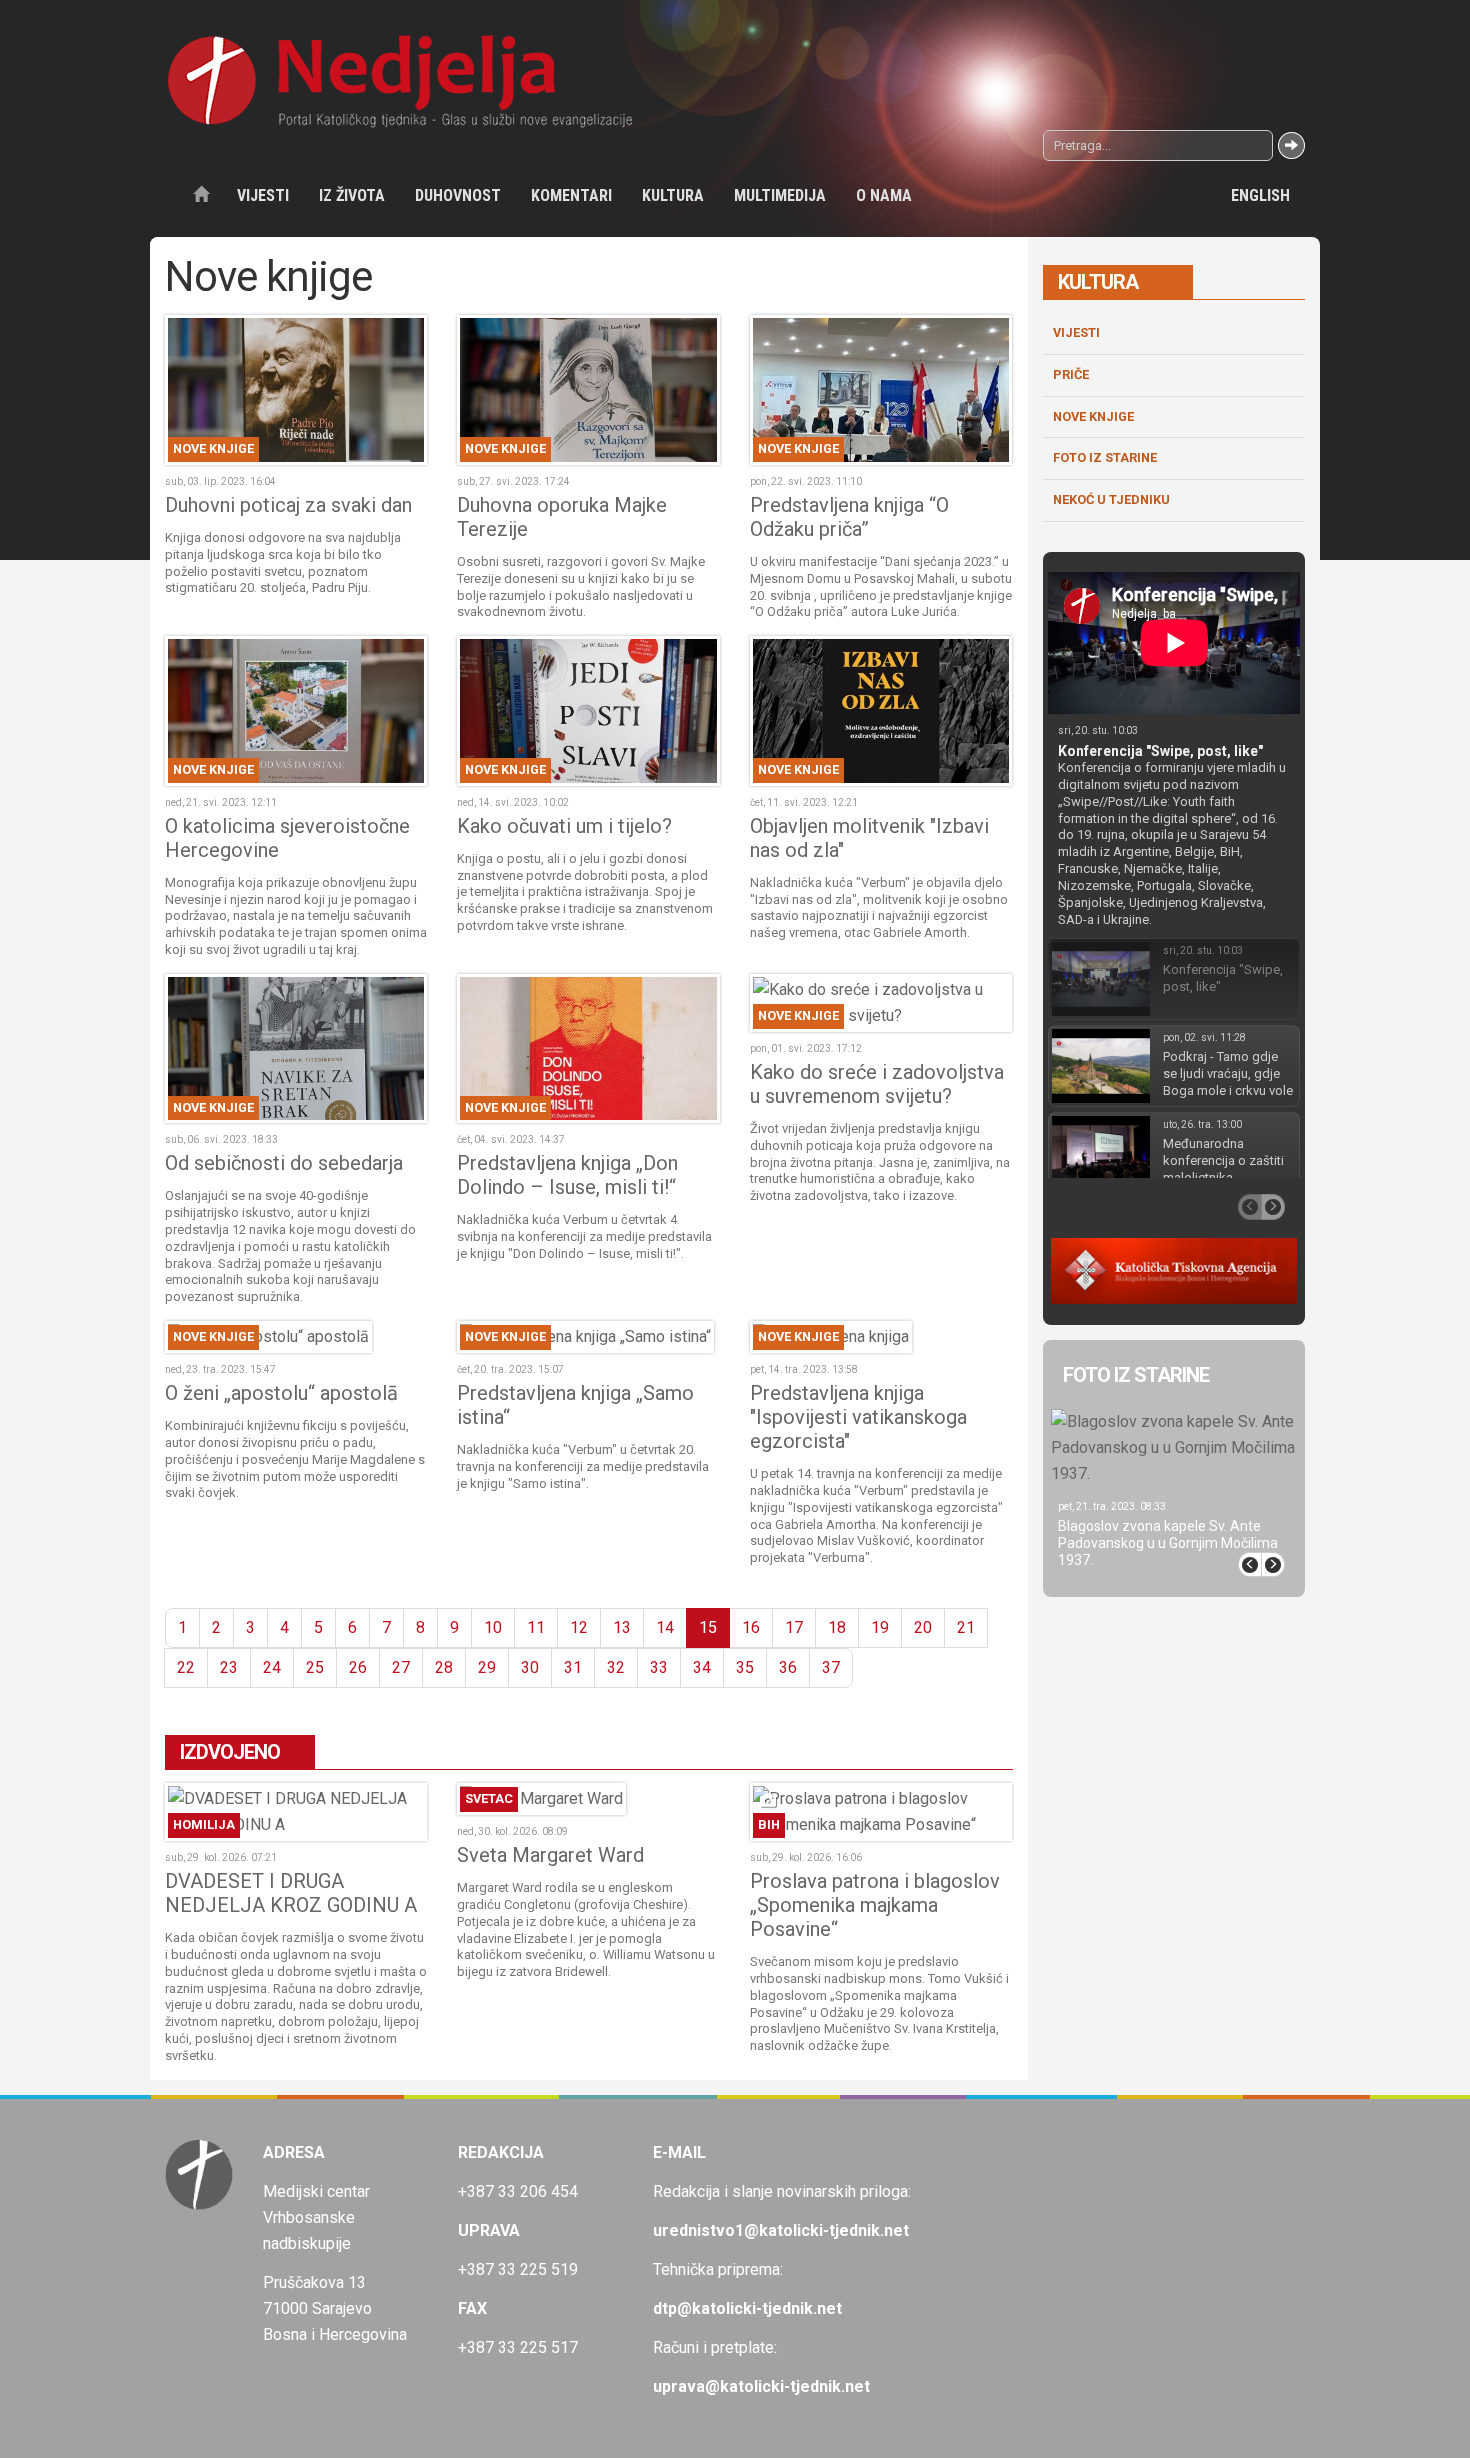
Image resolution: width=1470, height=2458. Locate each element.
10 (493, 1627)
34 (702, 1667)
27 (401, 1667)
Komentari (571, 195)
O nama (884, 195)
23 (229, 1667)
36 (788, 1667)
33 (659, 1667)
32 (616, 1667)
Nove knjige (1093, 416)
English (1260, 195)
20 (923, 1627)
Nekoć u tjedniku (1111, 499)
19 (880, 1627)
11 (536, 1627)
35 (745, 1667)
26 (358, 1667)
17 (794, 1627)
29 (487, 1667)
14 (665, 1627)
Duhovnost (458, 195)
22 (186, 1667)
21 (966, 1627)
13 (622, 1627)
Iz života (352, 195)
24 (272, 1667)
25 (315, 1667)
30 (530, 1667)
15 (708, 1627)
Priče (1071, 374)
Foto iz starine (1105, 457)
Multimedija (780, 195)
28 (444, 1667)
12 (579, 1627)
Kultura (673, 195)
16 (751, 1627)
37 (831, 1667)
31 (573, 1667)
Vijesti (263, 195)
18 (837, 1627)
